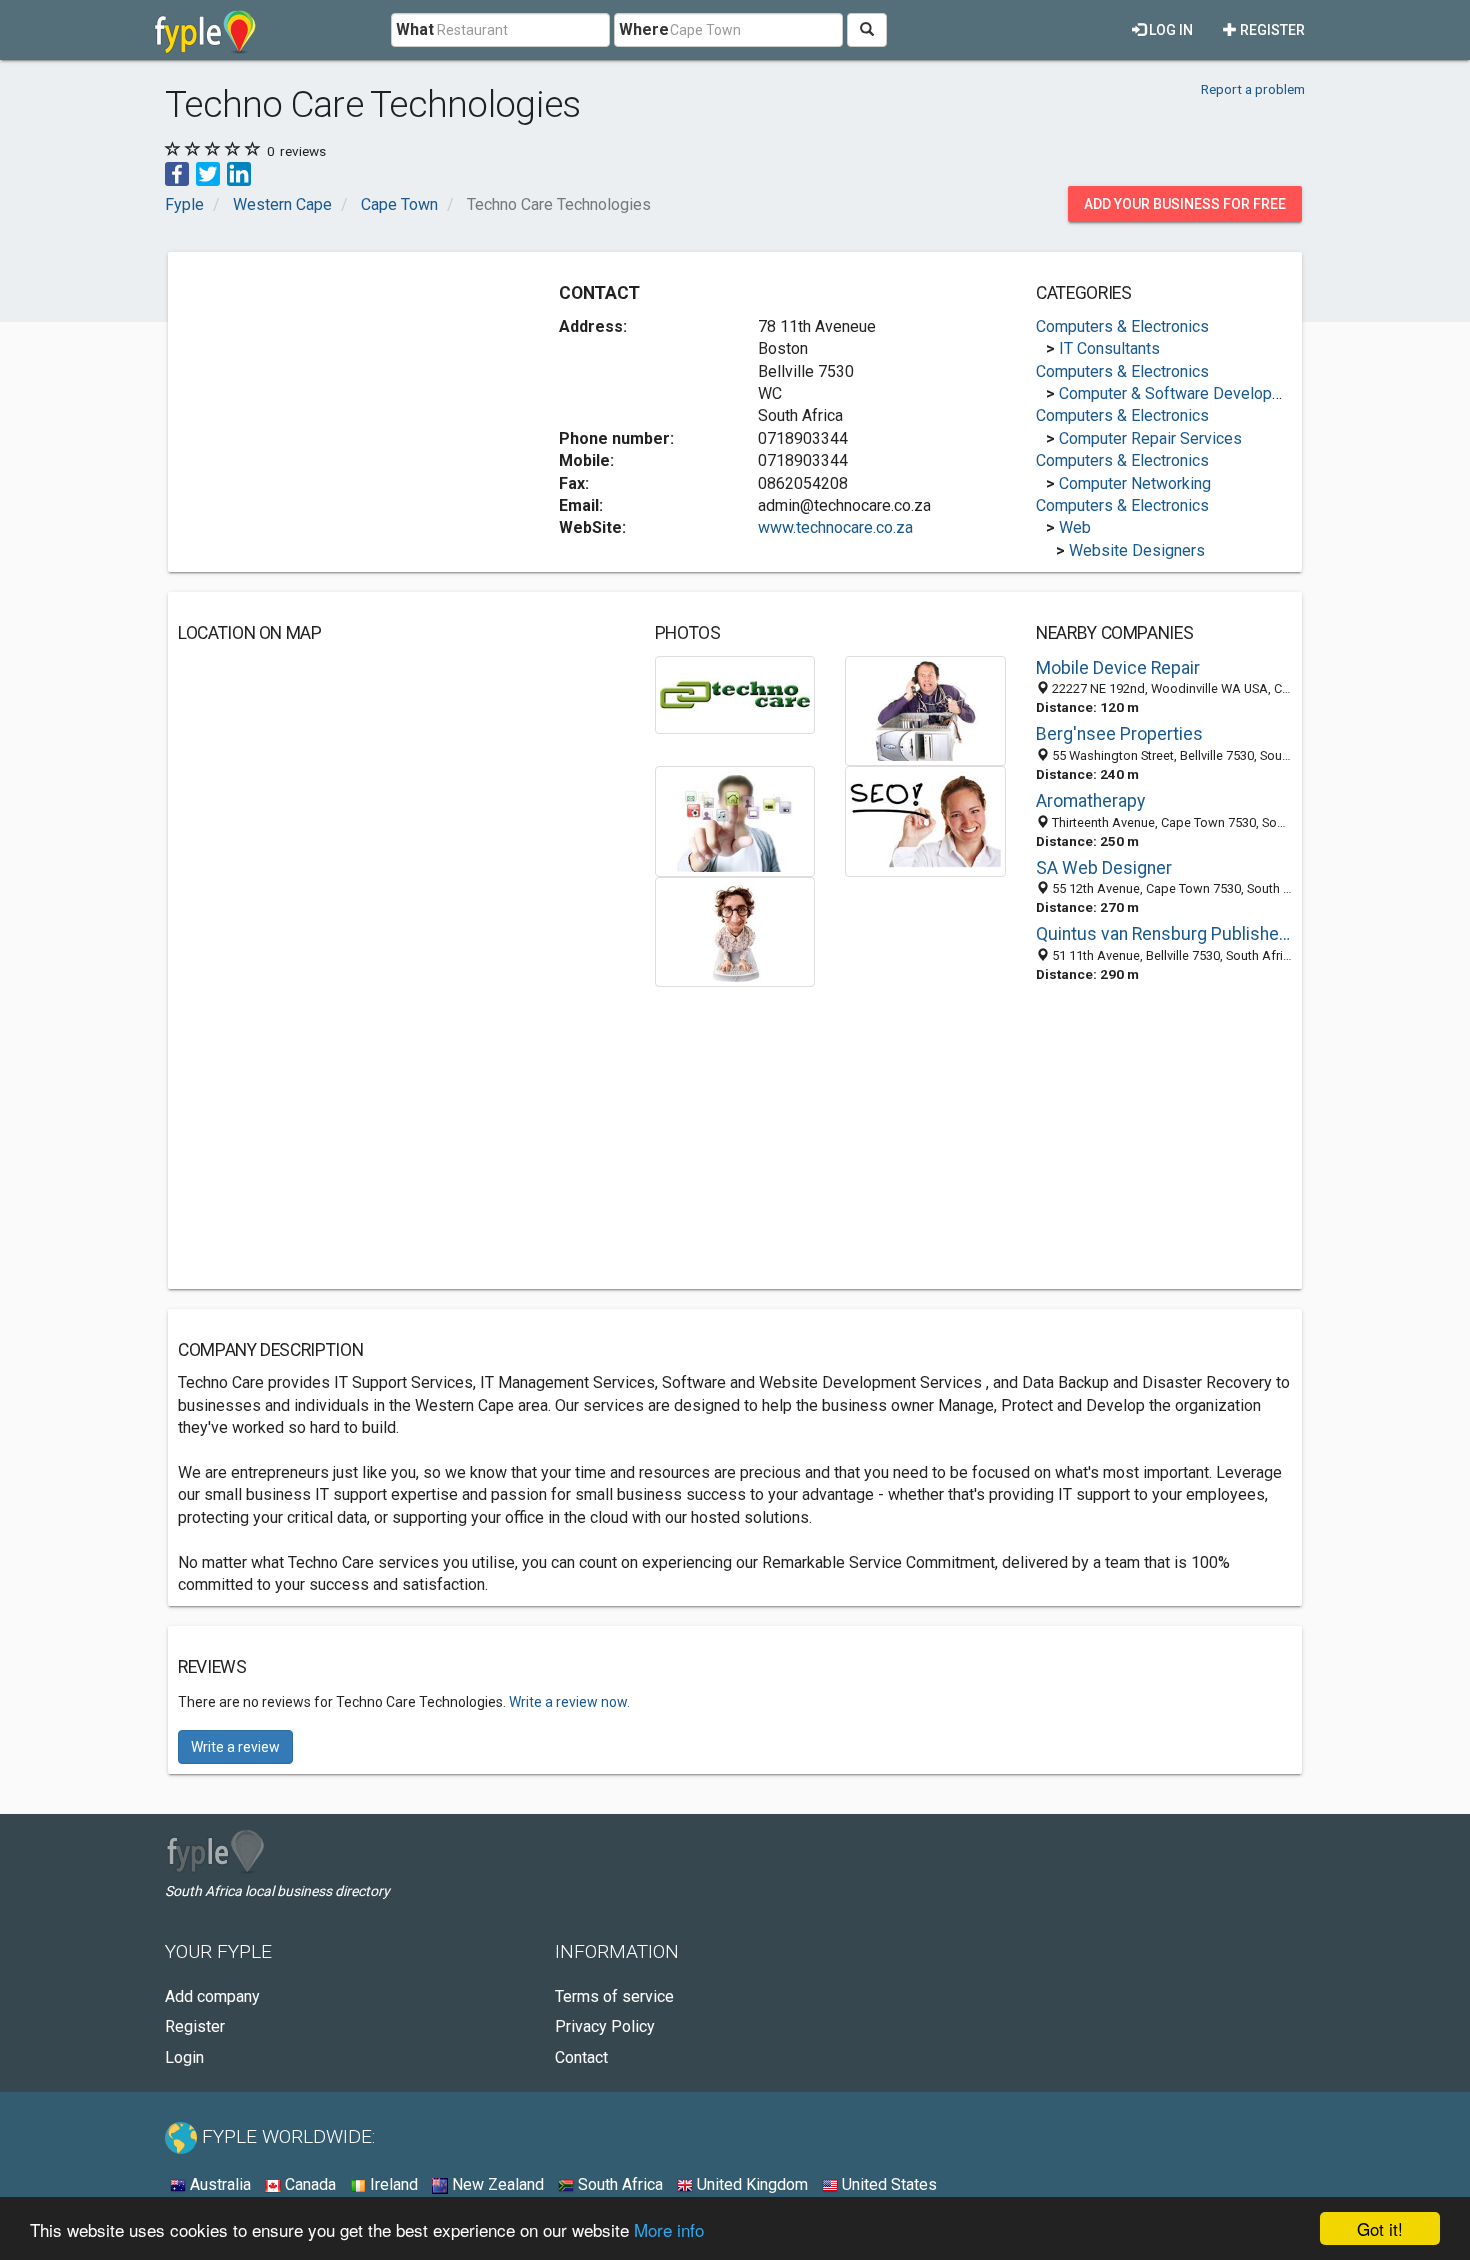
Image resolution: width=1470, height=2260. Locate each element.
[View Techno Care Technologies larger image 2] (925, 709)
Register (1271, 30)
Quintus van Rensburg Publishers (1164, 934)
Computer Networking (1135, 483)
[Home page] (205, 30)
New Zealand (496, 2184)
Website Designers (1137, 550)
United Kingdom (750, 2184)
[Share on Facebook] (177, 172)
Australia (218, 2184)
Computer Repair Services (1150, 438)
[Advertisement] (346, 402)
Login (184, 2057)
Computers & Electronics (1122, 326)
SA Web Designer (1104, 868)
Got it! (1380, 2228)
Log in (1169, 30)
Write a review (235, 1747)
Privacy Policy (605, 2026)
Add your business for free (1185, 204)
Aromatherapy (1090, 801)
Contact (581, 2057)
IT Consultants (1109, 348)
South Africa (618, 2184)
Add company (212, 1996)
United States (887, 2184)
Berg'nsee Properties (1119, 734)
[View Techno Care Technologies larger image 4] (925, 820)
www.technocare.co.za (835, 527)
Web (1075, 527)
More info (669, 2229)
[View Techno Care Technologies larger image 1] (735, 693)
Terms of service (614, 1996)
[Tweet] (208, 172)
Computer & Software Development (1183, 393)
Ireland (392, 2184)
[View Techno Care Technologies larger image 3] (735, 820)
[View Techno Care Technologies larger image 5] (735, 930)
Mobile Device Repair (1118, 668)
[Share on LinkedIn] (239, 172)
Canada (308, 2184)
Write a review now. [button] (569, 1702)
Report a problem (1253, 89)
